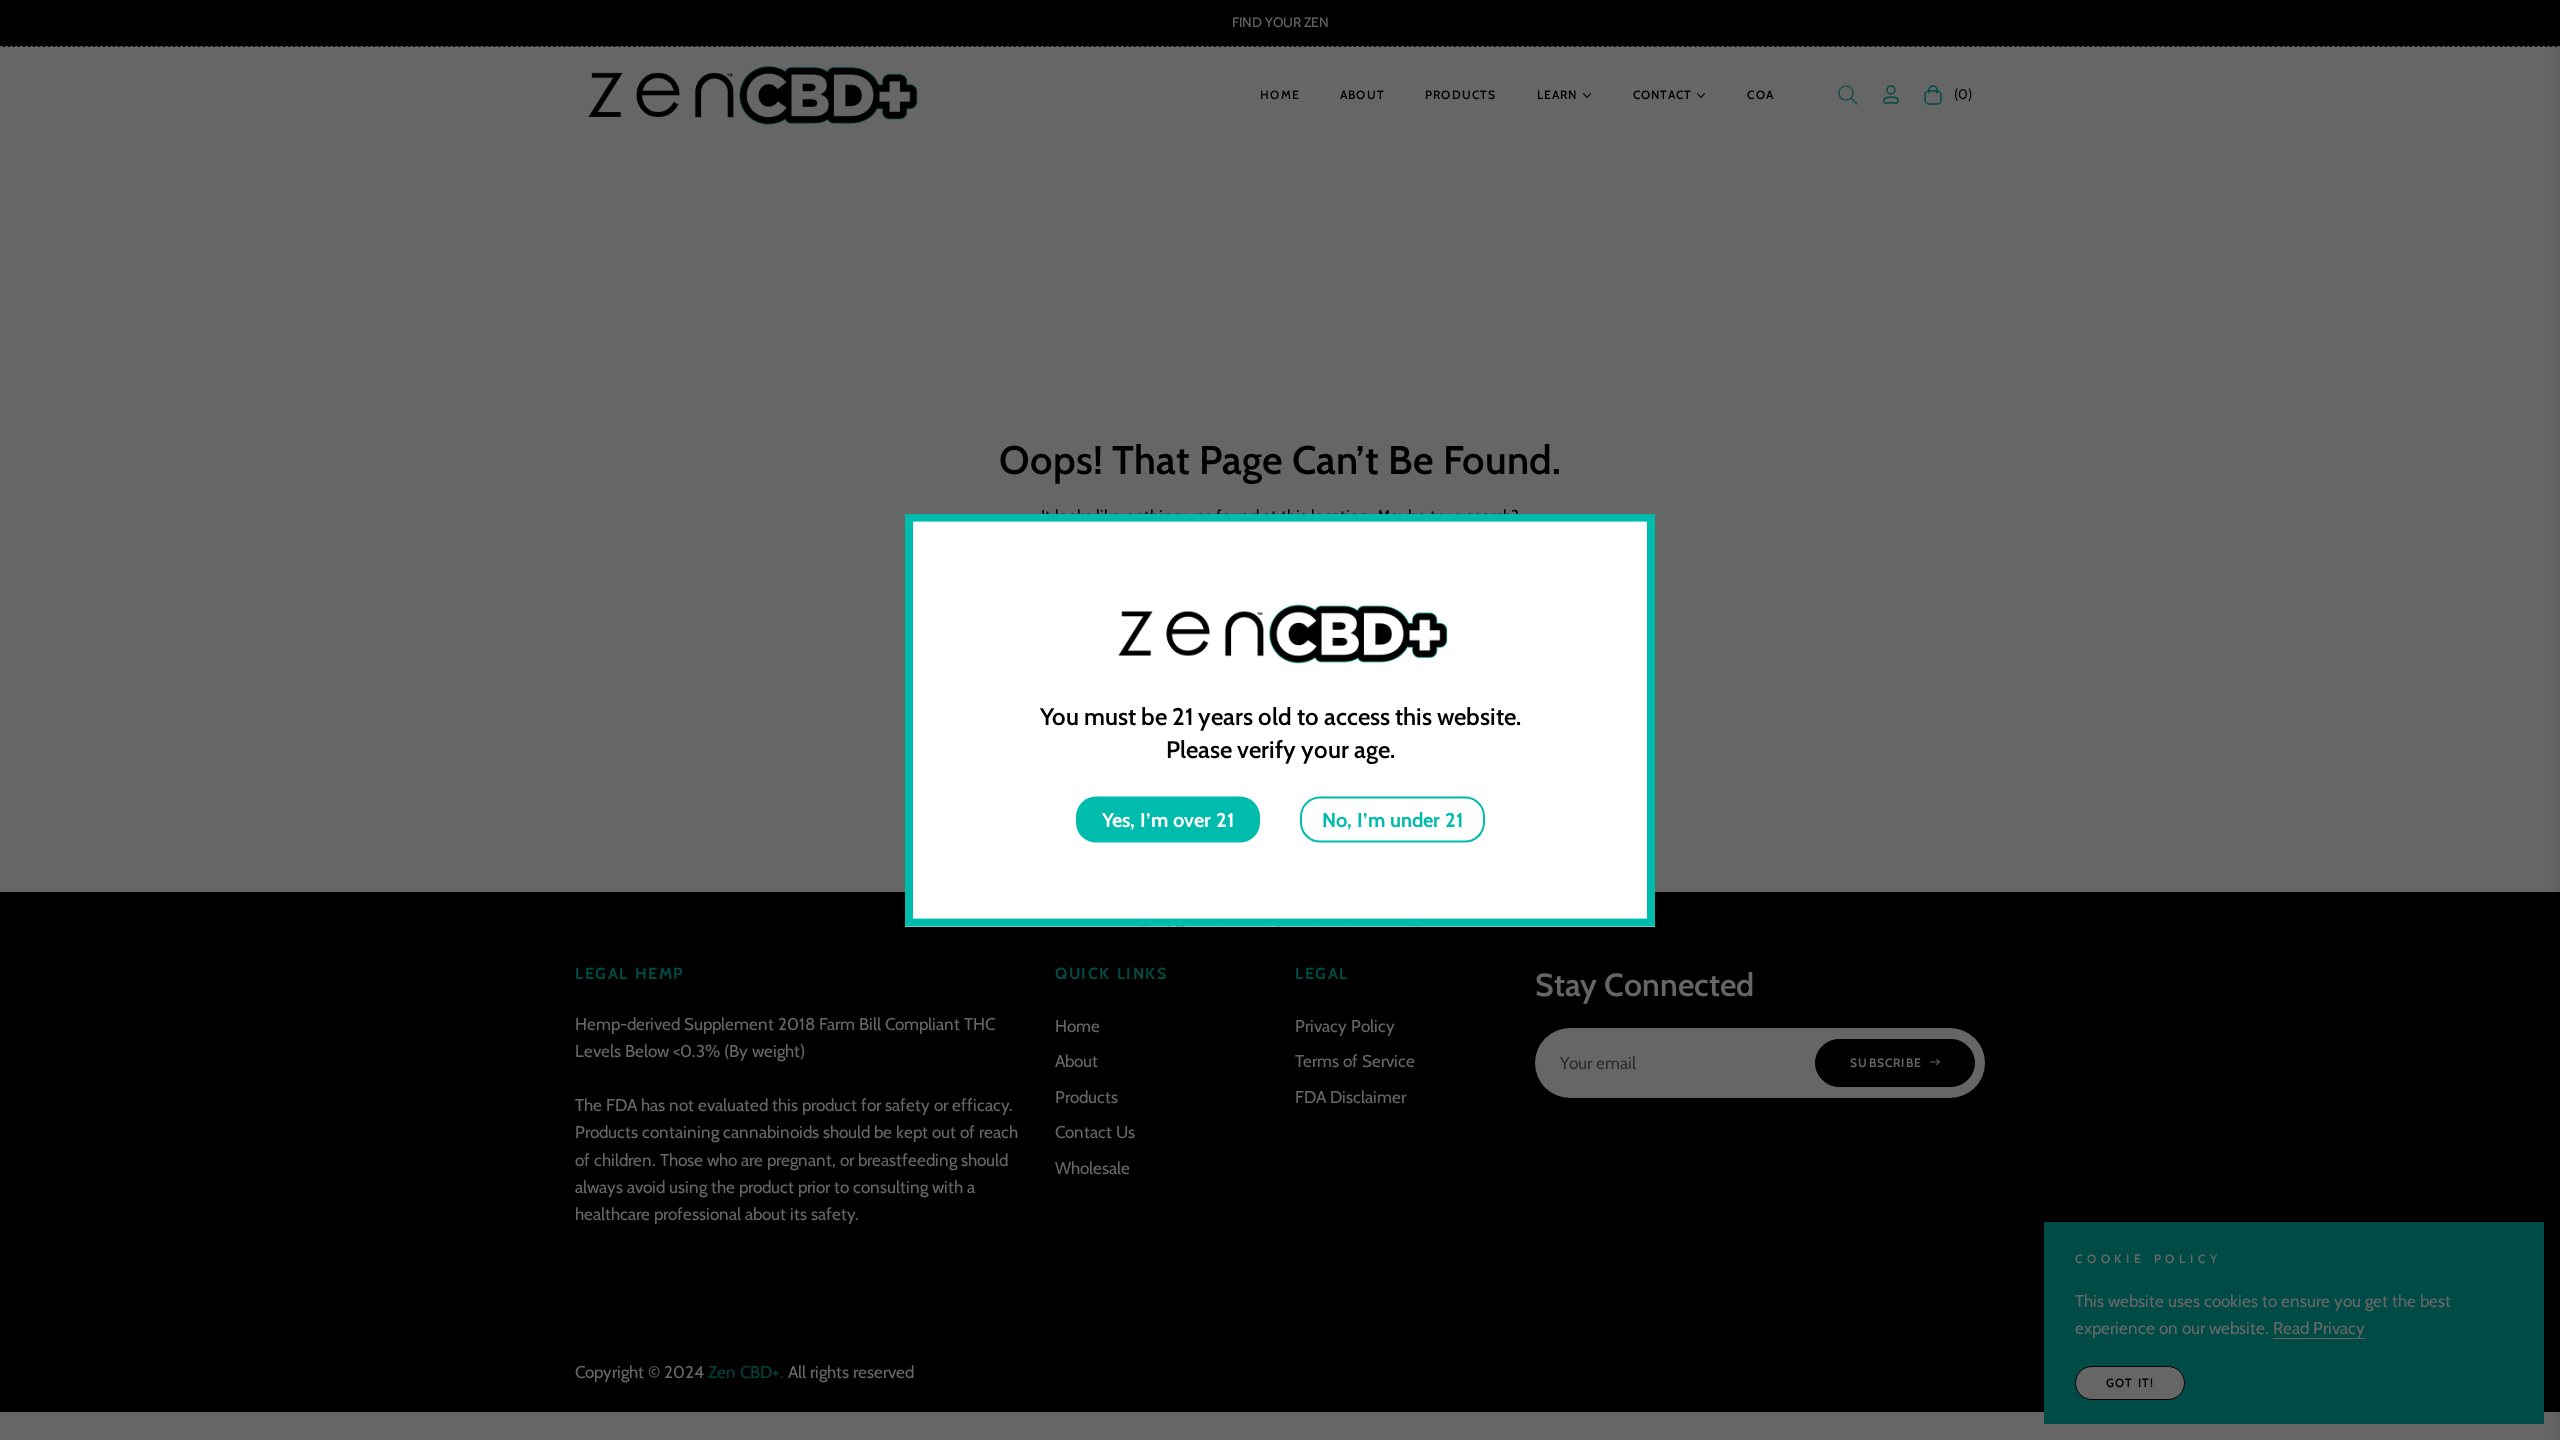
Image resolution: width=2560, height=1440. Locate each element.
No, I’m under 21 (1392, 819)
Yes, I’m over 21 (1168, 819)
